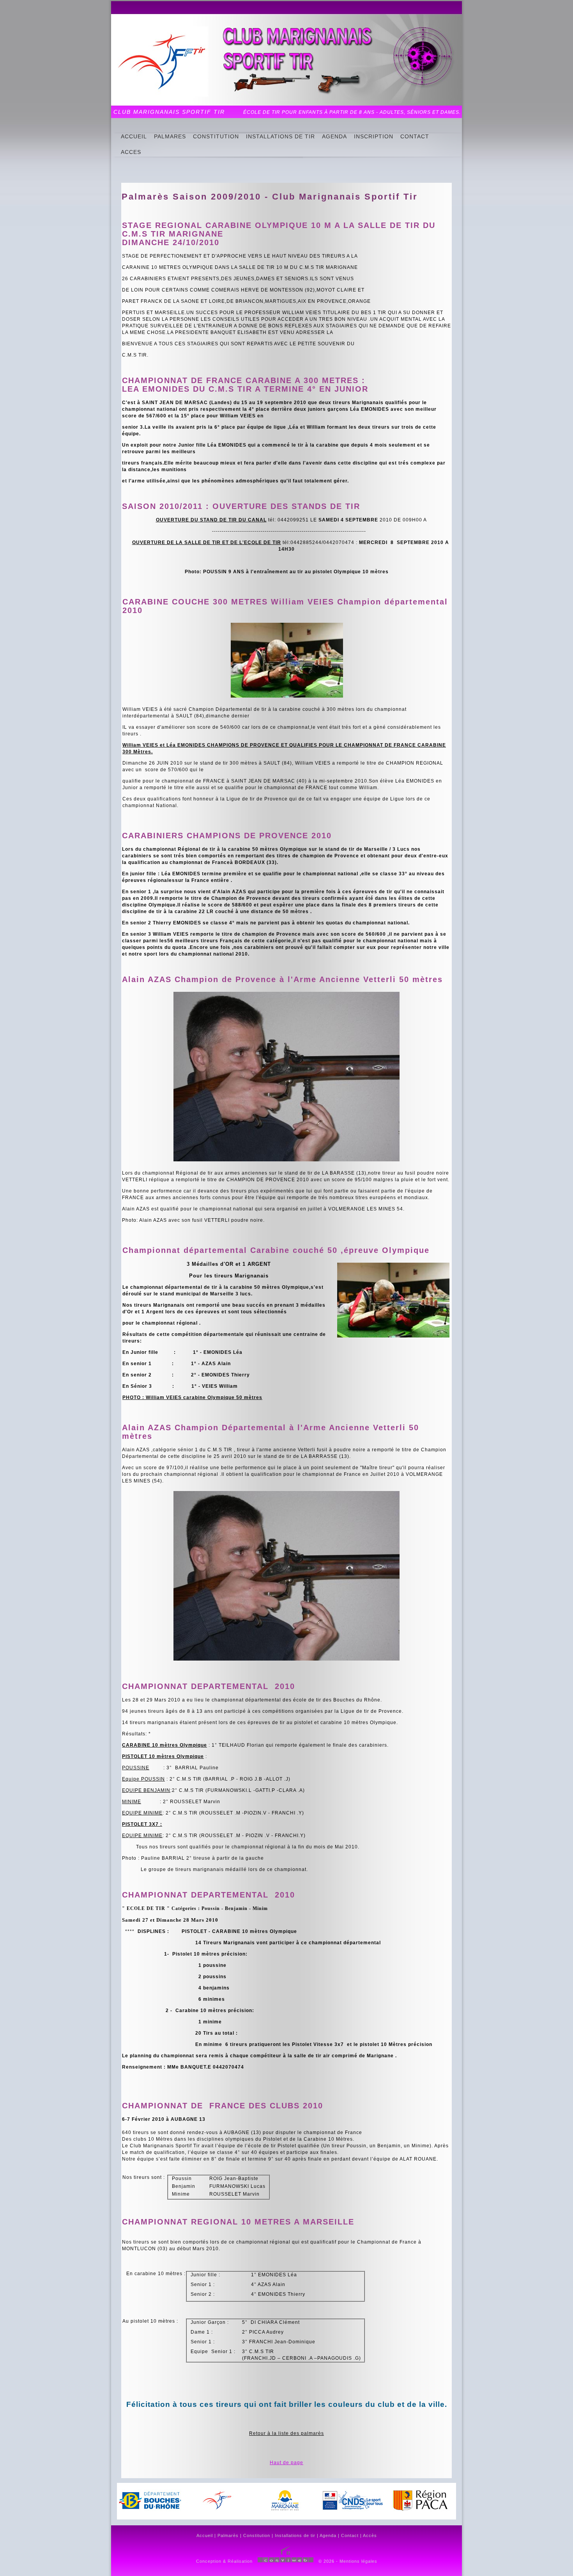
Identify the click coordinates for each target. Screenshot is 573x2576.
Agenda (328, 2535)
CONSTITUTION (216, 136)
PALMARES (170, 136)
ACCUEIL (134, 136)
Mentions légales (358, 2561)
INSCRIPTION (374, 136)
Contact (350, 2535)
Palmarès (228, 2535)
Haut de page (286, 2463)
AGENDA (334, 136)
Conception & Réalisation (224, 2561)
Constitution (257, 2535)
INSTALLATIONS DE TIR (280, 136)
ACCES (131, 152)
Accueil (205, 2535)
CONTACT (415, 136)
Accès (370, 2535)
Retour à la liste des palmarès (286, 2433)
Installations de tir (295, 2535)
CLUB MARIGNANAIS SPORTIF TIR (169, 112)
